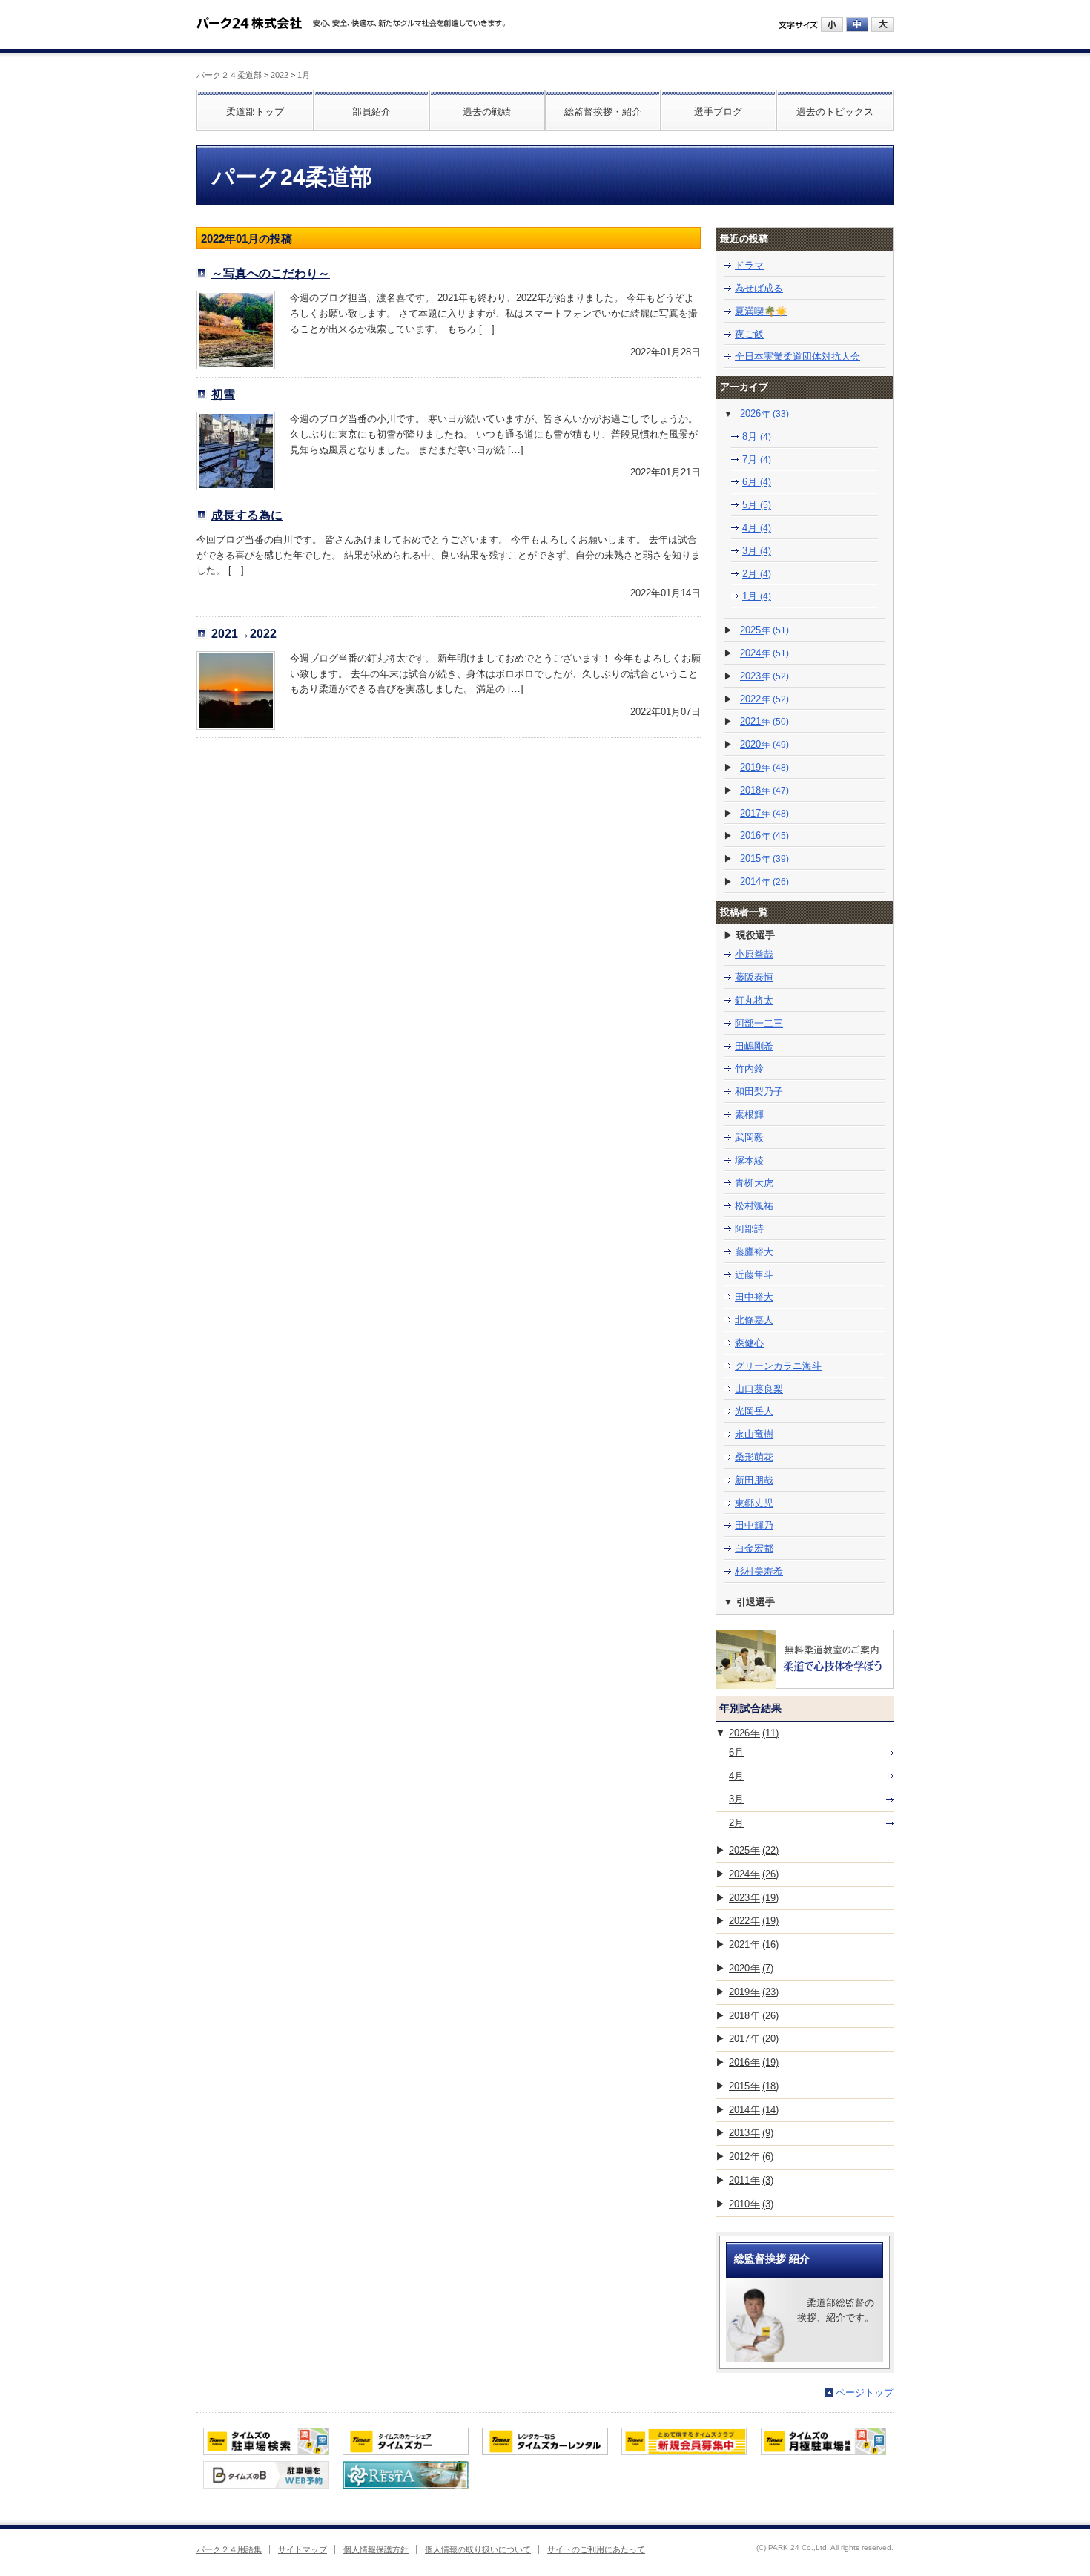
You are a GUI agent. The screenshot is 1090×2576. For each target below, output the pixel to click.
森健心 (749, 1343)
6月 (757, 482)
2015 (764, 859)
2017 (764, 813)
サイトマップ (303, 2549)
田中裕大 (754, 1297)
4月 (757, 528)
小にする (832, 24)
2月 (757, 574)
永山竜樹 (754, 1434)
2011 (751, 2180)
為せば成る (759, 288)
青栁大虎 (754, 1183)
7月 (757, 459)
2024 (764, 653)
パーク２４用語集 (229, 2549)
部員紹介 (371, 112)
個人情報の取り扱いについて (478, 2549)
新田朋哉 (754, 1480)
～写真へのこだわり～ (271, 273)
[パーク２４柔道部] (249, 18)
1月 (304, 75)
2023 (764, 676)
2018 (764, 790)
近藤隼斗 (754, 1275)
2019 (764, 767)
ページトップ (865, 2392)
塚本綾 (749, 1160)
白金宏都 (754, 1548)
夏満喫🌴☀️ (761, 311)
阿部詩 (749, 1229)
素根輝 (749, 1114)
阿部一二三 (759, 1023)
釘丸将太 (754, 1000)
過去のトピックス (835, 112)
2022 (280, 75)
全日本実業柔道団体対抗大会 (797, 356)
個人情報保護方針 (376, 2549)
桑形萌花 (754, 1457)
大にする (882, 24)
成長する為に (247, 515)
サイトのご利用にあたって (596, 2549)
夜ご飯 (749, 334)
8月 (757, 437)
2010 (751, 2204)
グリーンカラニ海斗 (778, 1366)
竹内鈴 (749, 1068)
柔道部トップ (255, 112)
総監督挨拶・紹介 (603, 112)
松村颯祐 (754, 1206)
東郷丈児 (754, 1503)
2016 (764, 836)
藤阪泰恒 (754, 977)
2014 (764, 882)
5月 (757, 505)
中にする (857, 24)
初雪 (223, 394)
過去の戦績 (487, 112)
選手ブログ (718, 112)
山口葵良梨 (759, 1389)
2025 (764, 630)
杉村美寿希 (759, 1571)
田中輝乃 (754, 1525)
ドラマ (749, 265)
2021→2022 (244, 633)
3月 (757, 551)
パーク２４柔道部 (229, 75)
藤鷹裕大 (754, 1252)
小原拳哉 (754, 954)
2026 (764, 414)
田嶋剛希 (754, 1046)
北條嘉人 (754, 1320)
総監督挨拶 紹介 (772, 2259)
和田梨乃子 (759, 1091)
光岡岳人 (754, 1411)
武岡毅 (749, 1137)
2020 (764, 744)
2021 (764, 721)
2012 (751, 2157)
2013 (751, 2133)
